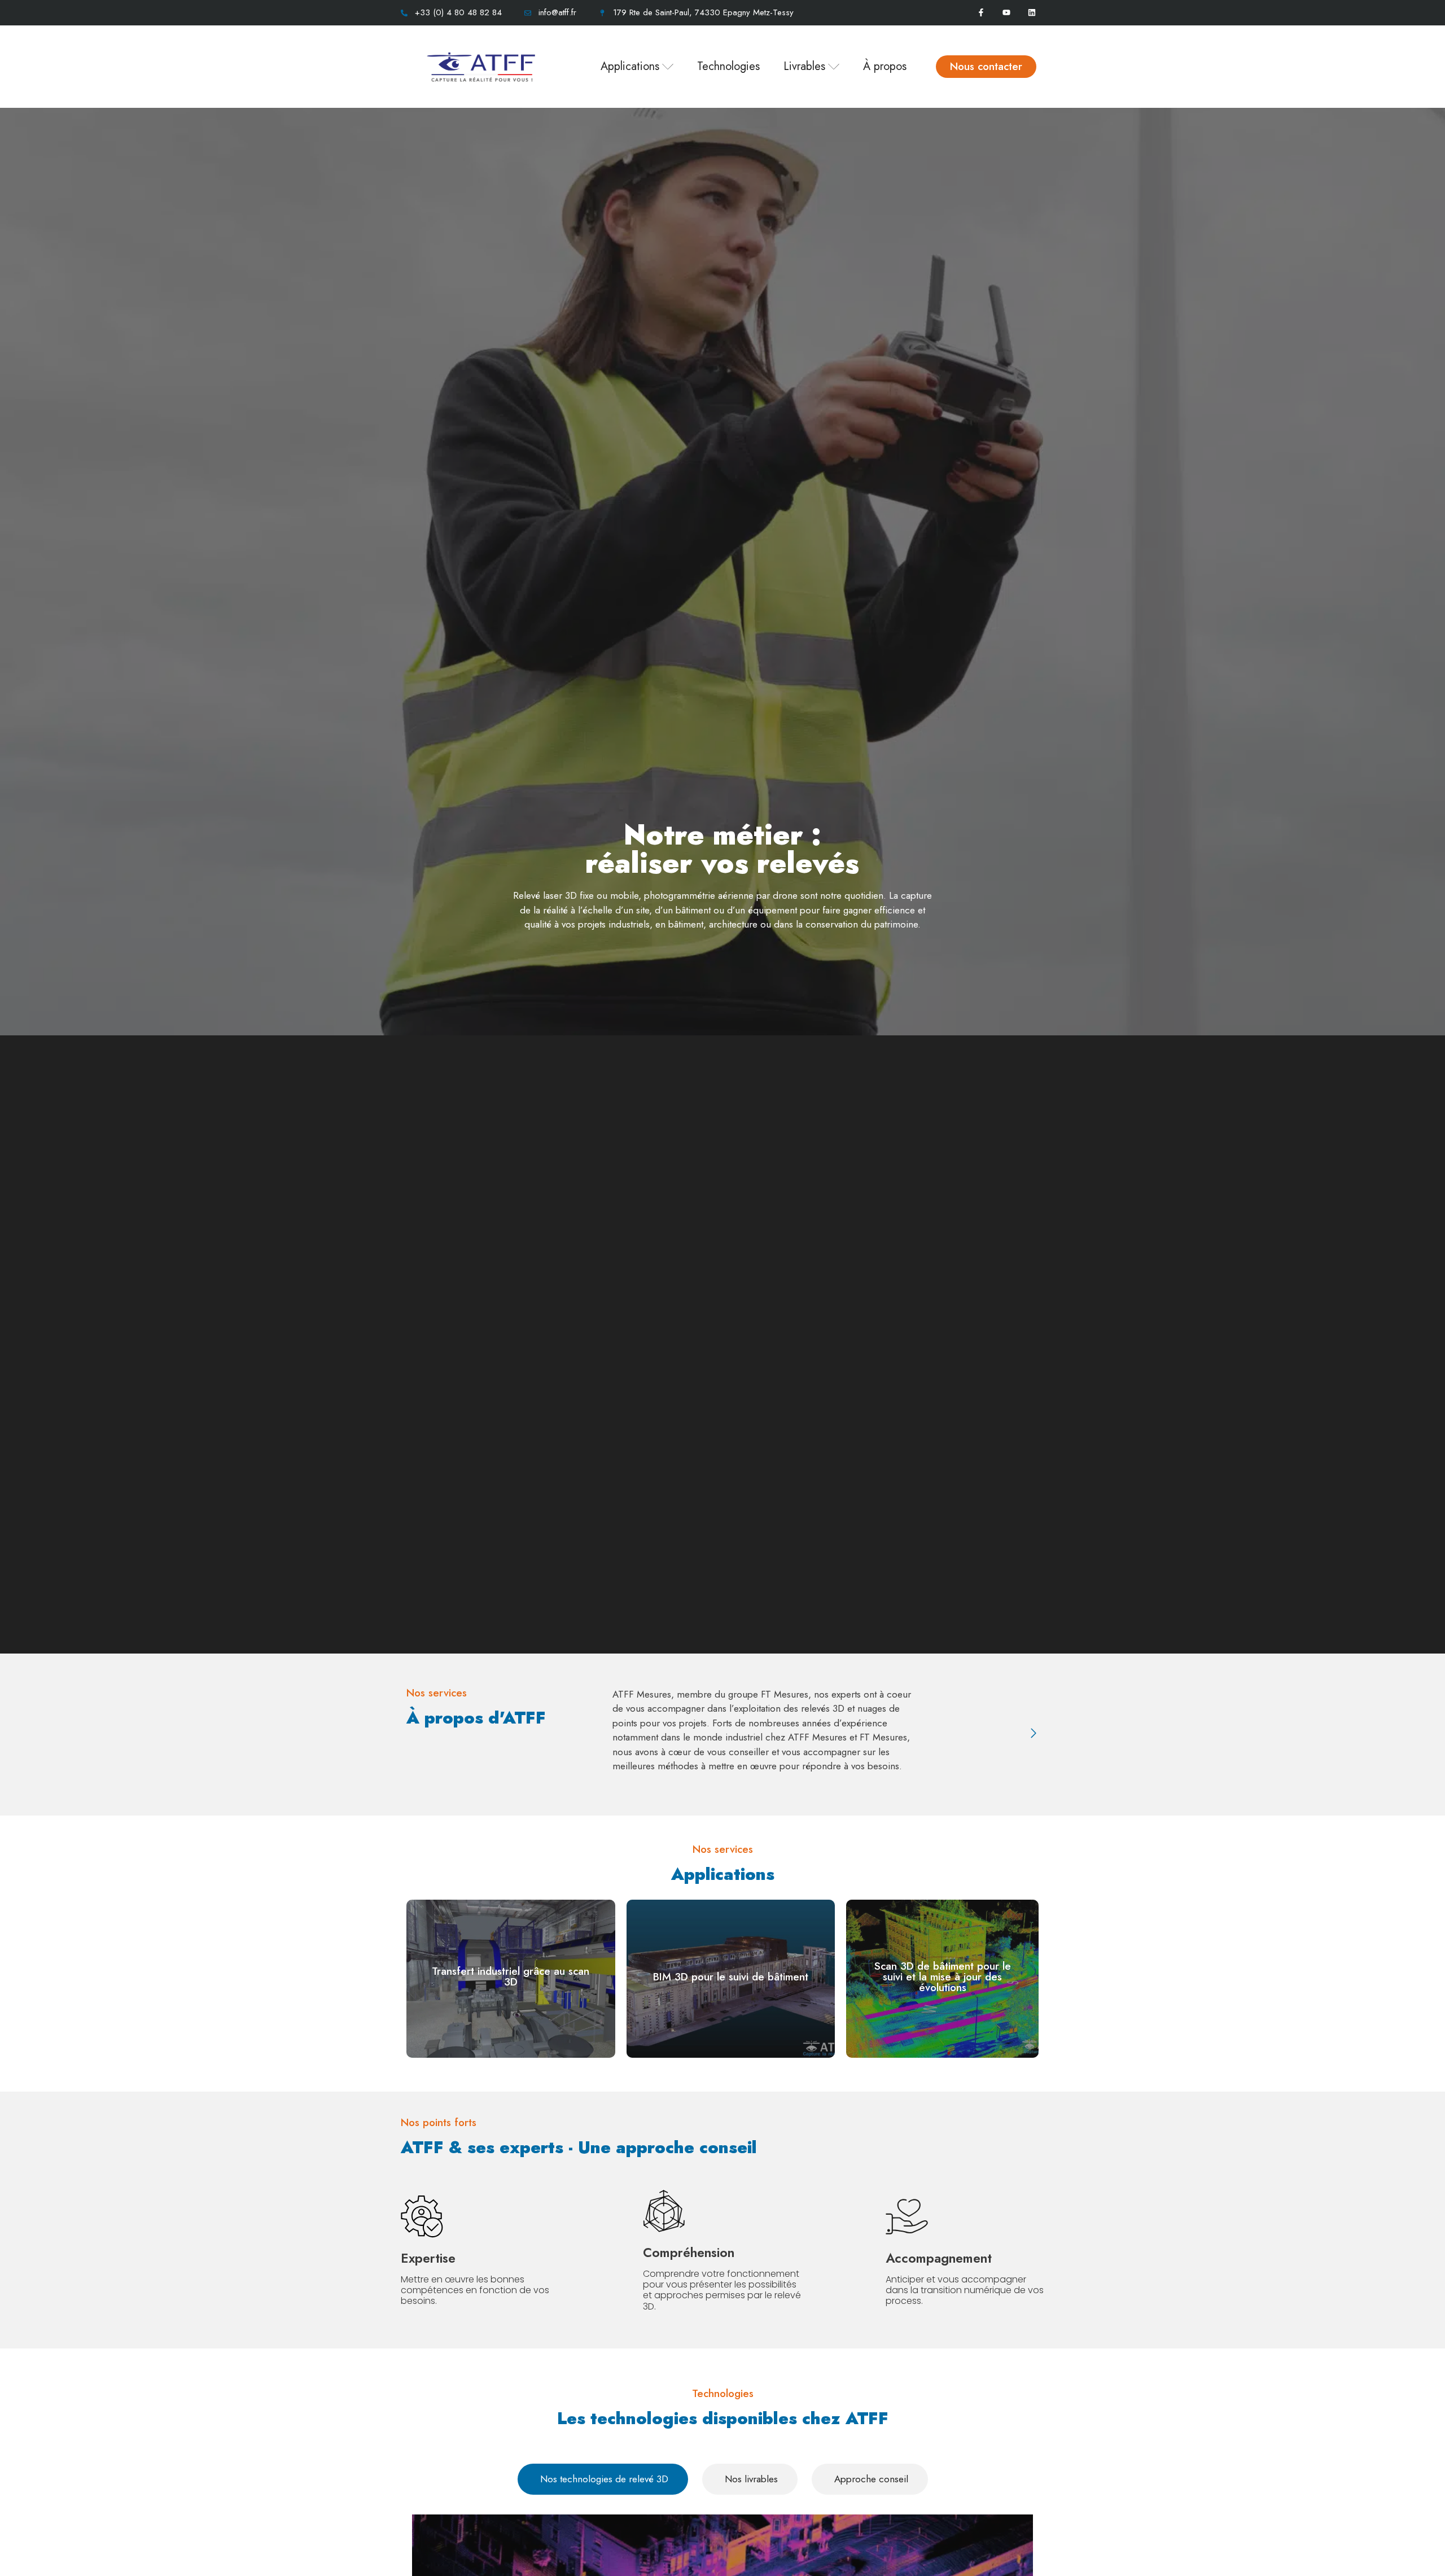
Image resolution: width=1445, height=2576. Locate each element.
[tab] (603, 2479)
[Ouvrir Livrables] (834, 67)
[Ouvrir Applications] (668, 67)
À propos (885, 66)
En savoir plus (511, 1995)
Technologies (728, 66)
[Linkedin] (1032, 13)
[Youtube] (1006, 13)
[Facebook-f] (981, 13)
